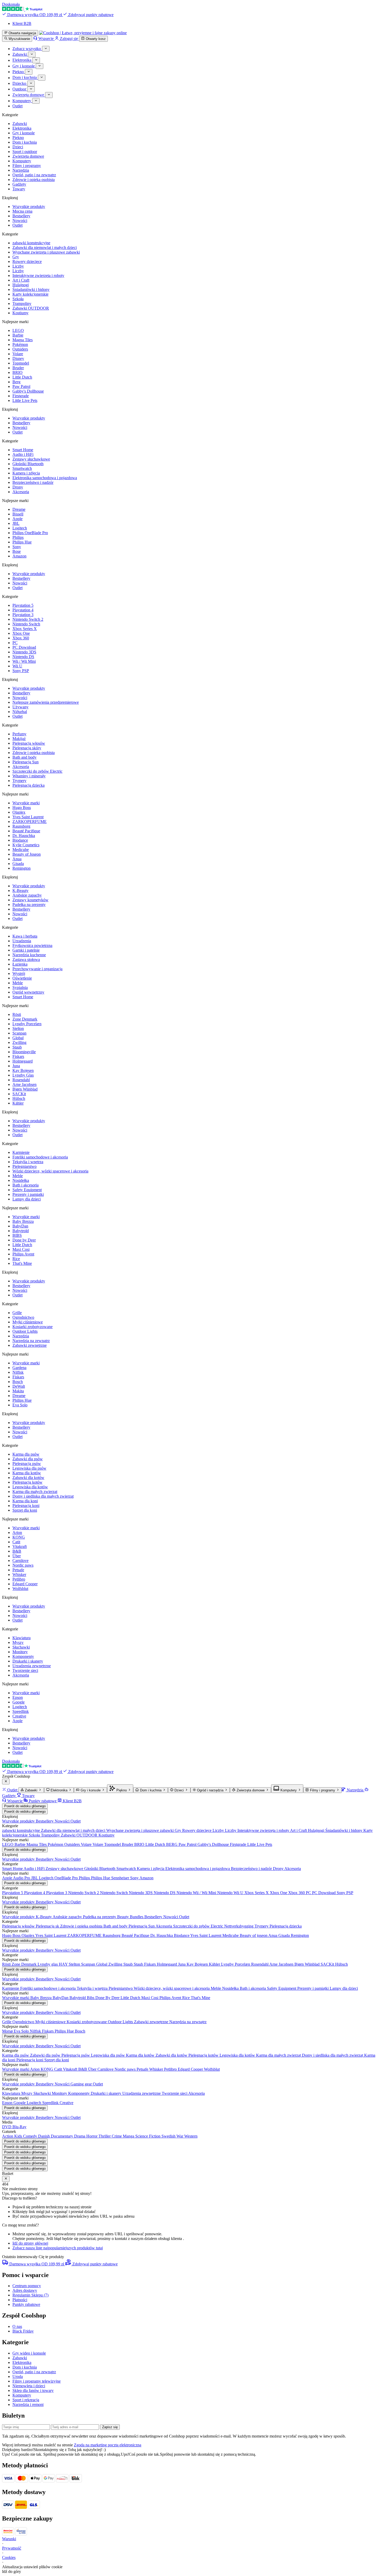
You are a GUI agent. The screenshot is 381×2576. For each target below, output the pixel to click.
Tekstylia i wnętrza (28, 1162)
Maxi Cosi (21, 1249)
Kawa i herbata (25, 936)
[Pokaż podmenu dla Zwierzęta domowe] (49, 95)
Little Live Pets (25, 400)
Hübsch (19, 1098)
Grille (17, 1313)
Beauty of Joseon (27, 854)
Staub (17, 1047)
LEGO (18, 330)
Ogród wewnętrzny (28, 992)
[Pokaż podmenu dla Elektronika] (36, 60)
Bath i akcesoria (26, 1185)
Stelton (18, 1028)
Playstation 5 (23, 605)
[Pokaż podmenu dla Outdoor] (31, 89)
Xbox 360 (21, 638)
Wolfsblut (20, 1589)
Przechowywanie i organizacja (37, 969)
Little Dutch (22, 377)
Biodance (20, 840)
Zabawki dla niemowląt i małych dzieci (45, 247)
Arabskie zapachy (27, 895)
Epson (18, 1697)
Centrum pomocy (27, 2286)
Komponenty (23, 1656)
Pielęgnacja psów (27, 1464)
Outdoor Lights (25, 1331)
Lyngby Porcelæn (27, 1024)
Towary (19, 189)
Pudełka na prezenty (29, 905)
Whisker (19, 1575)
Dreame (19, 509)
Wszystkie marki (26, 803)
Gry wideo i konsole (29, 2353)
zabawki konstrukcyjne (31, 243)
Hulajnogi (21, 285)
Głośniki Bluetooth (28, 464)
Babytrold (21, 1231)
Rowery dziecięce (27, 261)
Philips (18, 537)
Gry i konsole (24, 133)
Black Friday (23, 2331)
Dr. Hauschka (24, 836)
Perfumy (19, 734)
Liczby (18, 266)
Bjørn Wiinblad (25, 1089)
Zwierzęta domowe (28, 156)
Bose (17, 551)
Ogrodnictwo (23, 1317)
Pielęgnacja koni (26, 1506)
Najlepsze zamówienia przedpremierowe (46, 702)
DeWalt (19, 1386)
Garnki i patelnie (26, 950)
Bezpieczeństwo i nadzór (33, 482)
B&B (17, 1551)
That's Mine (22, 1263)
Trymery (19, 781)
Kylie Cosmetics (26, 845)
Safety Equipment (27, 1190)
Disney (18, 358)
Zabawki (20, 124)
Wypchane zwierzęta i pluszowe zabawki (46, 252)
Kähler (18, 1103)
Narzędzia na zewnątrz (31, 1341)
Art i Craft (21, 280)
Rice (16, 1259)
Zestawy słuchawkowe (31, 459)
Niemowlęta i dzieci (29, 2386)
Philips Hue (22, 542)
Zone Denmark (25, 1019)
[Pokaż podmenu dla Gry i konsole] (40, 66)
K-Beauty (20, 891)
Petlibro (19, 1579)
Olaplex (19, 812)
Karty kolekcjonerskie (30, 294)
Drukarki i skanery (28, 1661)
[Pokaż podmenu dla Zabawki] (32, 54)
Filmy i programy (27, 166)
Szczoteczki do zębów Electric (37, 771)
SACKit (19, 1094)
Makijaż (19, 739)
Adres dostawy (25, 2290)
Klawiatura (22, 1638)
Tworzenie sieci (25, 1670)
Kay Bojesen (23, 1070)
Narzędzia (21, 170)
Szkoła (18, 299)
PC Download (24, 647)
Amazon (19, 556)
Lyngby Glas (23, 1075)
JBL (16, 523)
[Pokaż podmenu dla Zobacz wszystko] (46, 49)
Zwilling (19, 1042)
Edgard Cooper (25, 1584)
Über (17, 1556)
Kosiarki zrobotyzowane (33, 1327)
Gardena (19, 1368)
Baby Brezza (23, 1221)
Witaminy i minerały (29, 776)
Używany (20, 707)
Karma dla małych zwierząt (35, 1492)
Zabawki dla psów (28, 1459)
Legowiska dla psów (29, 1468)
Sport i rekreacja (26, 2400)
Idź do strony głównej (30, 2243)
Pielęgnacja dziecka (29, 785)
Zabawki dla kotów (28, 1478)
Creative (19, 1716)
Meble (18, 983)
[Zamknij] (6, 1782)
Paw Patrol (21, 386)
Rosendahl (21, 1080)
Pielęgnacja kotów (27, 1482)
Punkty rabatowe (26, 2304)
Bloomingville (24, 1052)
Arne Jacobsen (24, 1084)
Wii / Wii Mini (24, 661)
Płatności (20, 2300)
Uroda (18, 2376)
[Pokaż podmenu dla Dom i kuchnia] (42, 78)
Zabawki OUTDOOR (31, 308)
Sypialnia (20, 987)
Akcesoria (21, 492)
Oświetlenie (22, 978)
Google (19, 1702)
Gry (16, 257)
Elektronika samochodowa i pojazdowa (45, 478)
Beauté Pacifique (26, 831)
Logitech (20, 528)
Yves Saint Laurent (28, 817)
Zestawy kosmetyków (30, 900)
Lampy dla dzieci (27, 1199)
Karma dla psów (26, 1454)
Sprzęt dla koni (25, 1510)
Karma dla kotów (27, 1473)
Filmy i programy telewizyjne (37, 2381)
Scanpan (19, 1033)
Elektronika (22, 128)
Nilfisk (18, 1372)
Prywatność (12, 2548)
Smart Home (23, 450)
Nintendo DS (23, 657)
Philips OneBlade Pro (30, 533)
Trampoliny (22, 303)
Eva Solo (20, 1405)
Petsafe (18, 1570)
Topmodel (21, 363)
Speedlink (21, 1711)
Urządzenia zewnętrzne (32, 1666)
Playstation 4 (23, 610)
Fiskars (18, 1056)
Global (18, 1038)
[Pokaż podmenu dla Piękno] (29, 72)
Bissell (18, 514)
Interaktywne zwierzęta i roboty (38, 275)
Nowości (20, 221)
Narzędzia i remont (28, 2404)
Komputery (22, 161)
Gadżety (19, 184)
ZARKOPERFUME (30, 822)
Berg (16, 382)
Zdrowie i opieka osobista (34, 180)
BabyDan (20, 1226)
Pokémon (20, 344)
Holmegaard (23, 1061)
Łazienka (20, 964)
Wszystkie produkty (29, 207)
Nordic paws (23, 1565)
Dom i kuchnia (25, 142)
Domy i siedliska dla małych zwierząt (43, 1496)
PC (15, 643)
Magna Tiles (23, 340)
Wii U (17, 666)
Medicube (21, 850)
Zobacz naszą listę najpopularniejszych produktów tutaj (58, 2248)
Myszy (18, 1642)
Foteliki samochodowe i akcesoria (40, 1157)
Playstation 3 (23, 615)
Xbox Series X (25, 629)
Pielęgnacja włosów (29, 743)
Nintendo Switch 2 (28, 619)
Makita (18, 1391)
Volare (18, 354)
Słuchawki (21, 1647)
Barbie (18, 335)
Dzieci (18, 147)
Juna (16, 1066)
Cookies (9, 2557)
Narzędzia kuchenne (29, 955)
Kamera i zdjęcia (26, 473)
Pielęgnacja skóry (27, 748)
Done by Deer (24, 1240)
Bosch (18, 1382)
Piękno (18, 138)
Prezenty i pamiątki (28, 1194)
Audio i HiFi (23, 454)
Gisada (18, 864)
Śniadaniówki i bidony (31, 289)
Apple (17, 519)
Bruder (18, 368)
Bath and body (24, 757)
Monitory (20, 1652)
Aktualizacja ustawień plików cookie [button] (32, 2567)
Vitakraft (20, 1547)
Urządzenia (22, 941)
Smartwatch (22, 468)
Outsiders (20, 349)
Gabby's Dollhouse (28, 391)
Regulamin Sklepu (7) (30, 2295)
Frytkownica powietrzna (32, 945)
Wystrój (19, 973)
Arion (17, 1533)
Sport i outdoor (25, 152)
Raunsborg (21, 826)
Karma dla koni (25, 1501)
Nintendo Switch (26, 624)
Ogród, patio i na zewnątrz (34, 175)
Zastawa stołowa (26, 959)
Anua (17, 859)
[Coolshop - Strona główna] (83, 33)
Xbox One (21, 633)
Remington (22, 868)
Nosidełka (21, 1180)
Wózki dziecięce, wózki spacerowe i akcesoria (50, 1171)
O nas (17, 2326)
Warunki (9, 2539)
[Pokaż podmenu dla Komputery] (36, 101)
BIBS (17, 1235)
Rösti (17, 1014)
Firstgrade (21, 396)
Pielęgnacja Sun (26, 762)
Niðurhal (20, 712)
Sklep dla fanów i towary (33, 2390)
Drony (18, 487)
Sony (17, 547)
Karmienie (21, 1152)
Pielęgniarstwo (24, 1166)
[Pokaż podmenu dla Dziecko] (31, 83)
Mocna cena (22, 211)
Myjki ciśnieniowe (28, 1322)
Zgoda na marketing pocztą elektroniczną (108, 2445)
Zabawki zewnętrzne (30, 1345)
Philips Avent (23, 1254)
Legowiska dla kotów (30, 1487)
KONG (19, 1537)
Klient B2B (22, 23)
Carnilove (20, 1561)
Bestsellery (21, 216)
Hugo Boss (22, 808)
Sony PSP (21, 671)
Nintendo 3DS (24, 652)
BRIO (17, 372)
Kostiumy (20, 313)
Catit (16, 1542)
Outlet (17, 225)
